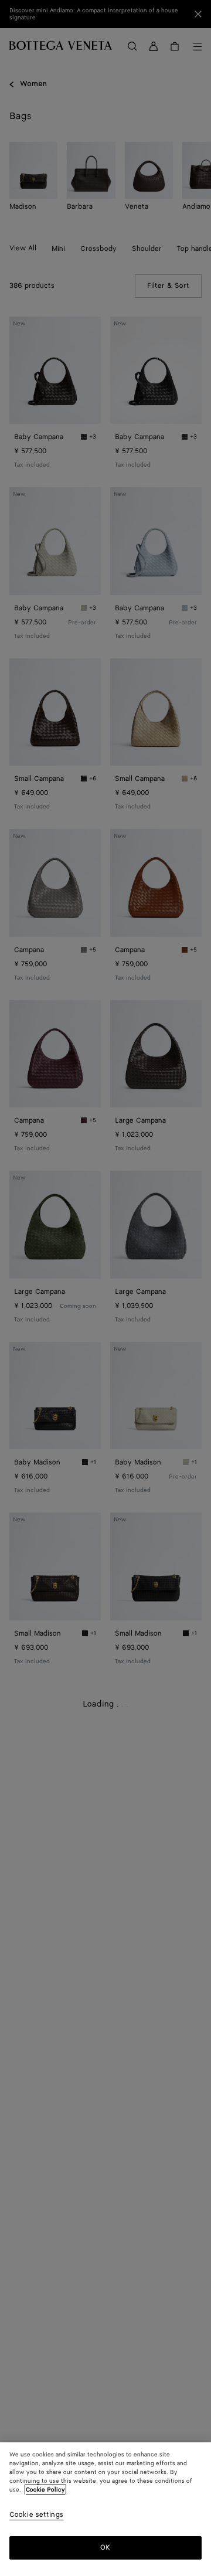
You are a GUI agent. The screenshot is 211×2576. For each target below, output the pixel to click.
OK (105, 2548)
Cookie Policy (45, 2490)
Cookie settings (36, 2515)
